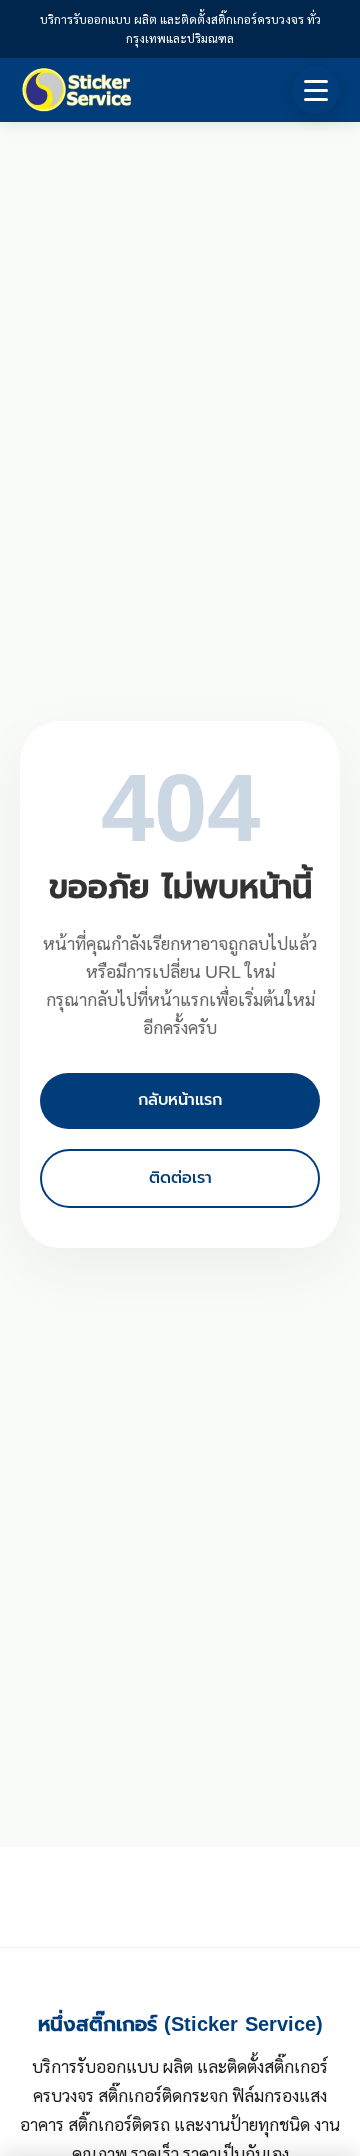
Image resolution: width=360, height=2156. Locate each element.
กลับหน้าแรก (180, 1100)
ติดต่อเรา (180, 1178)
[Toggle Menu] (316, 90)
